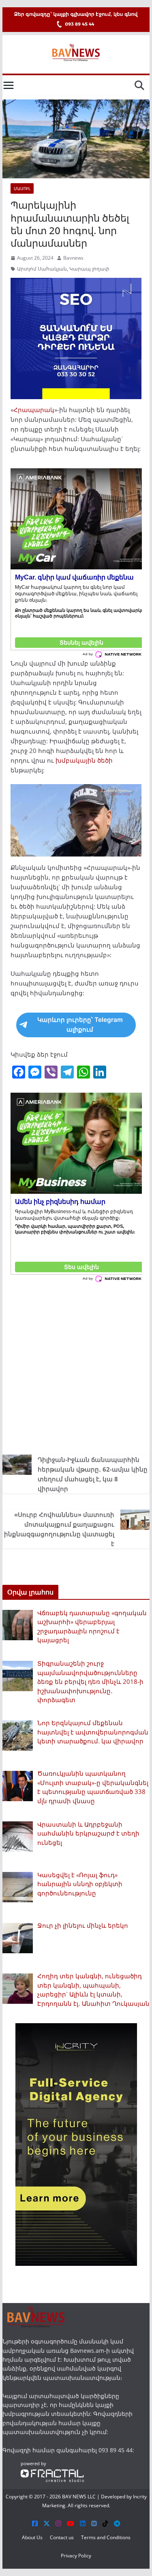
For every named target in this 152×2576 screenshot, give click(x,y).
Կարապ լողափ (89, 269)
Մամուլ (22, 188)
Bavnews (73, 258)
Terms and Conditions (106, 2537)
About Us (32, 2537)
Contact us (62, 2537)
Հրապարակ (34, 410)
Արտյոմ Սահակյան (42, 269)
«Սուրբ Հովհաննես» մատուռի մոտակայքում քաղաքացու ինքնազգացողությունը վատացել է (59, 1529)
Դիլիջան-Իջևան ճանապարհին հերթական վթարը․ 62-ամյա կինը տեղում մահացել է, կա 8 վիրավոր (93, 1474)
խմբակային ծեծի (84, 760)
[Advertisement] (76, 1367)
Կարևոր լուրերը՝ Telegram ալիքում (80, 1025)
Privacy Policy (76, 2556)
